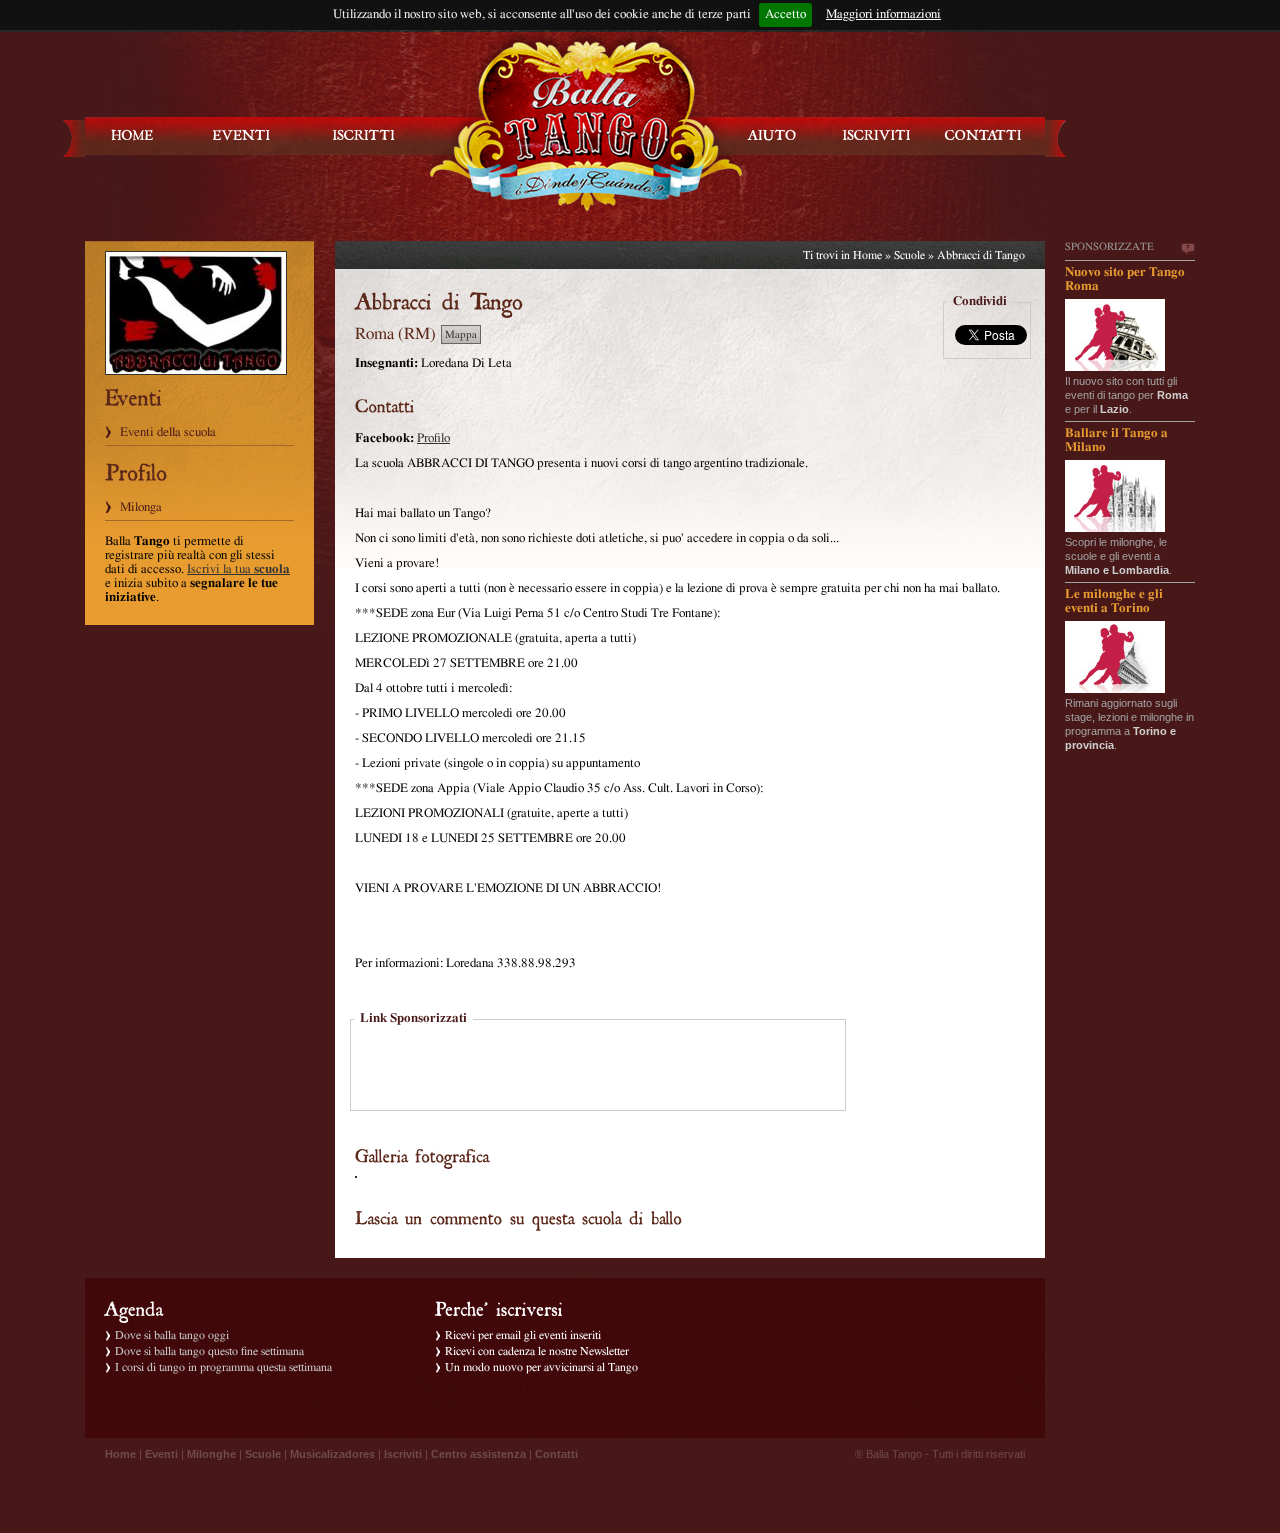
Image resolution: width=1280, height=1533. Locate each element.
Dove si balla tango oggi (172, 1335)
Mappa (461, 334)
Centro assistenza (478, 1454)
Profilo (433, 438)
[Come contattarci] (983, 135)
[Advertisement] (598, 1067)
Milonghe (211, 1454)
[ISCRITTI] (364, 135)
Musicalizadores (332, 1454)
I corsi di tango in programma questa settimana (223, 1367)
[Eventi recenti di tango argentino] (133, 135)
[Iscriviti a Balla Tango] (877, 135)
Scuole (909, 255)
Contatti (556, 1454)
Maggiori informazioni (883, 14)
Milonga (141, 507)
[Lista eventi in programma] (242, 135)
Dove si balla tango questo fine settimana (209, 1351)
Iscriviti (403, 1454)
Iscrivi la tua (238, 569)
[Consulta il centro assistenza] (772, 135)
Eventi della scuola (168, 432)
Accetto (785, 14)
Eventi (161, 1454)
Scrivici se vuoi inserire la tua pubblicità (1187, 249)
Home (867, 255)
